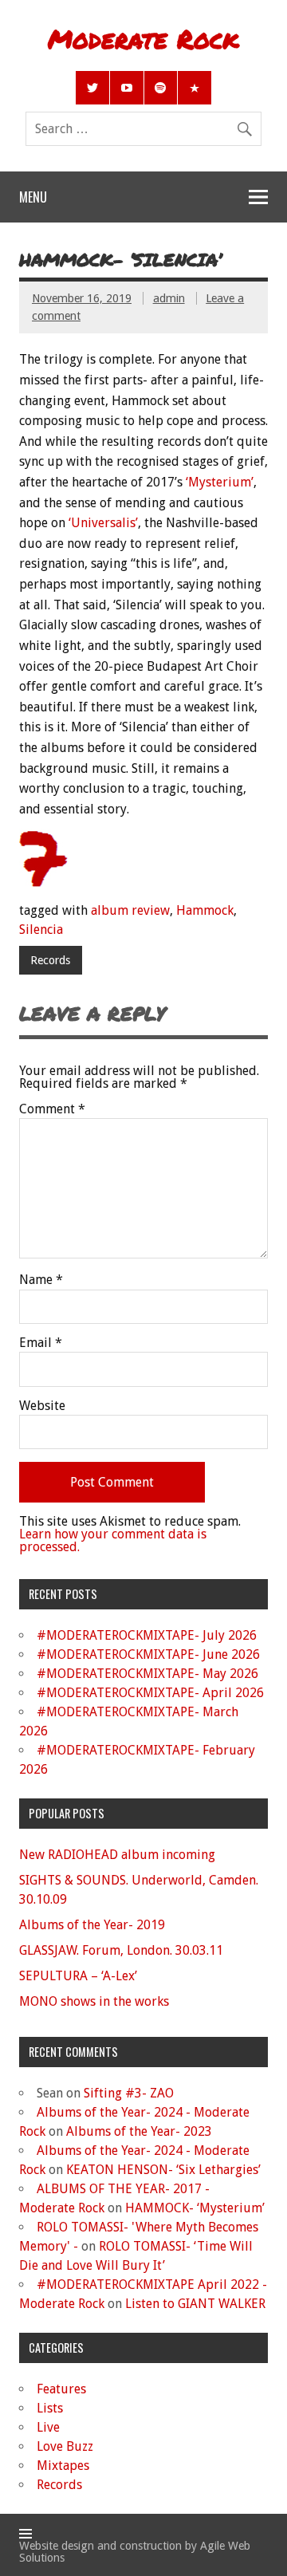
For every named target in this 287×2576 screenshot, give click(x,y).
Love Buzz (65, 2446)
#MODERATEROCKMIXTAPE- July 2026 (147, 1635)
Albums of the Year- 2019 (92, 1925)
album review (130, 910)
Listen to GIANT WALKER (195, 2304)
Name (41, 1280)
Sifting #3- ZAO (129, 2093)
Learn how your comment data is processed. (113, 1540)
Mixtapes (63, 2466)
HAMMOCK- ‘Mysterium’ (195, 2208)
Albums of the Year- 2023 (139, 2131)
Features (61, 2389)
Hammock (205, 910)
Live (48, 2427)
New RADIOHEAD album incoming (117, 1855)
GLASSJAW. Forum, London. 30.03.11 (121, 1950)
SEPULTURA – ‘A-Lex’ (78, 1976)
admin (169, 298)
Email (41, 1343)
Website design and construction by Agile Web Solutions (135, 2551)
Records (50, 960)
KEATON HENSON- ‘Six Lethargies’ (163, 2170)
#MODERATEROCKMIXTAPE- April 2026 (150, 1693)
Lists (50, 2408)
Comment (52, 1109)
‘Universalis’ (103, 523)
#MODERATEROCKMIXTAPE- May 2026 (147, 1674)
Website (42, 1406)
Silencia (41, 930)
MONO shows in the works (94, 2001)
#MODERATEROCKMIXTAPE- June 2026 (148, 1654)
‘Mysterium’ (220, 482)
